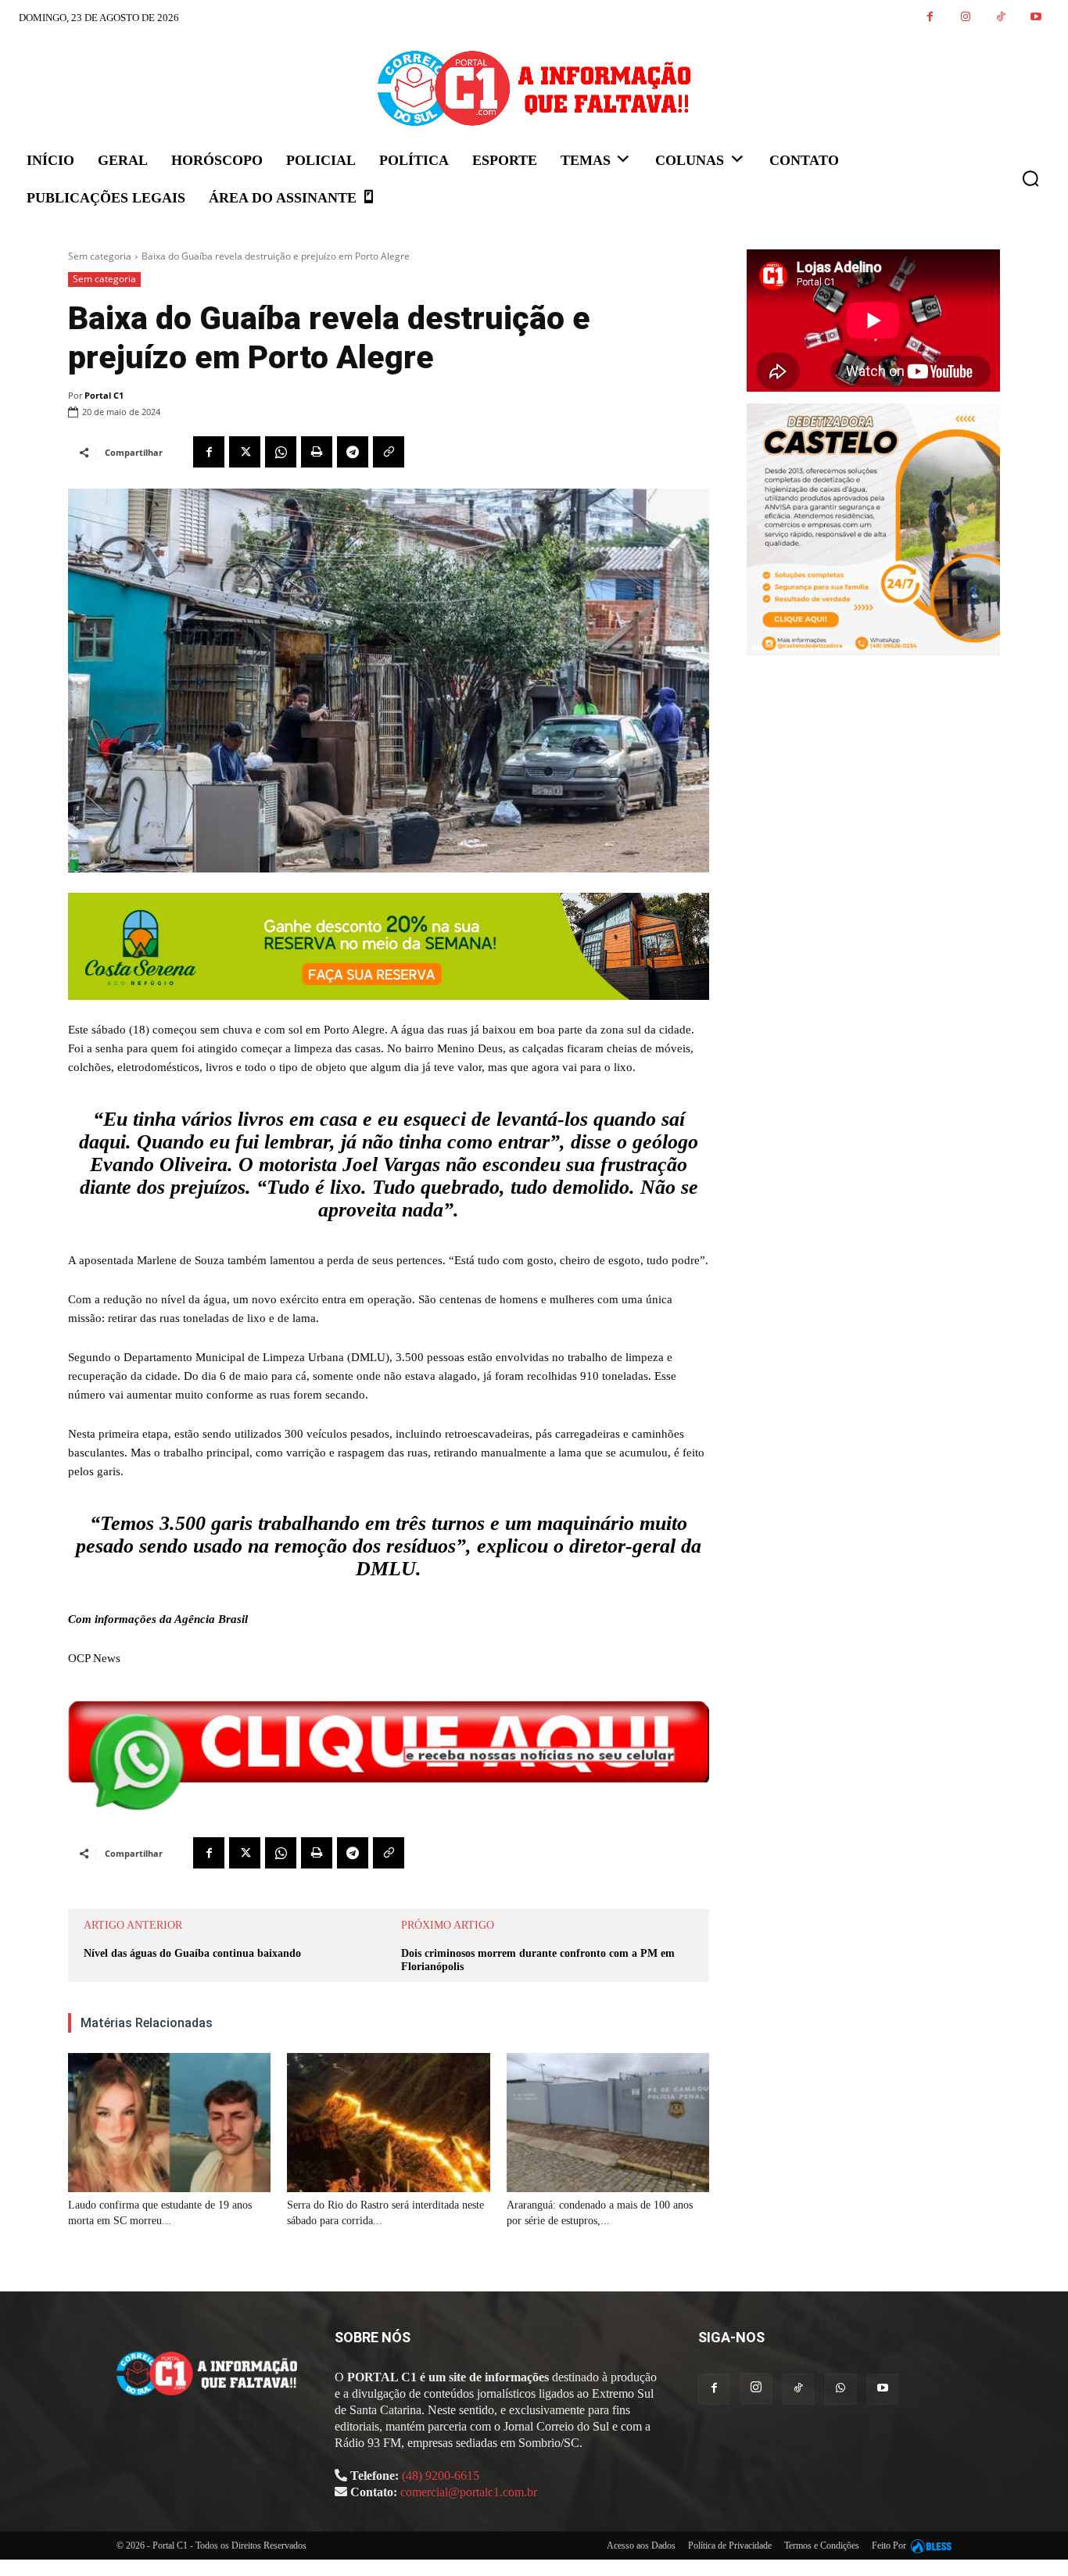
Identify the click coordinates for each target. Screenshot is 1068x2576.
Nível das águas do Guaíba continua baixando (192, 1953)
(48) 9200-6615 (441, 2476)
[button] (1030, 178)
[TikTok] (1000, 18)
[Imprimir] (317, 452)
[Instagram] (965, 18)
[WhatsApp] (281, 452)
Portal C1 (104, 395)
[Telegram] (353, 452)
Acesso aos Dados (641, 2546)
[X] (245, 452)
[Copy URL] (389, 452)
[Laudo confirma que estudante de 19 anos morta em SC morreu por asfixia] (169, 2123)
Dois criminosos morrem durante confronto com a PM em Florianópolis (538, 1960)
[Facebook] (930, 18)
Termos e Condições (822, 2546)
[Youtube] (1036, 18)
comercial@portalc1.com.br (469, 2492)
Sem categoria (100, 256)
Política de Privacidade (730, 2546)
